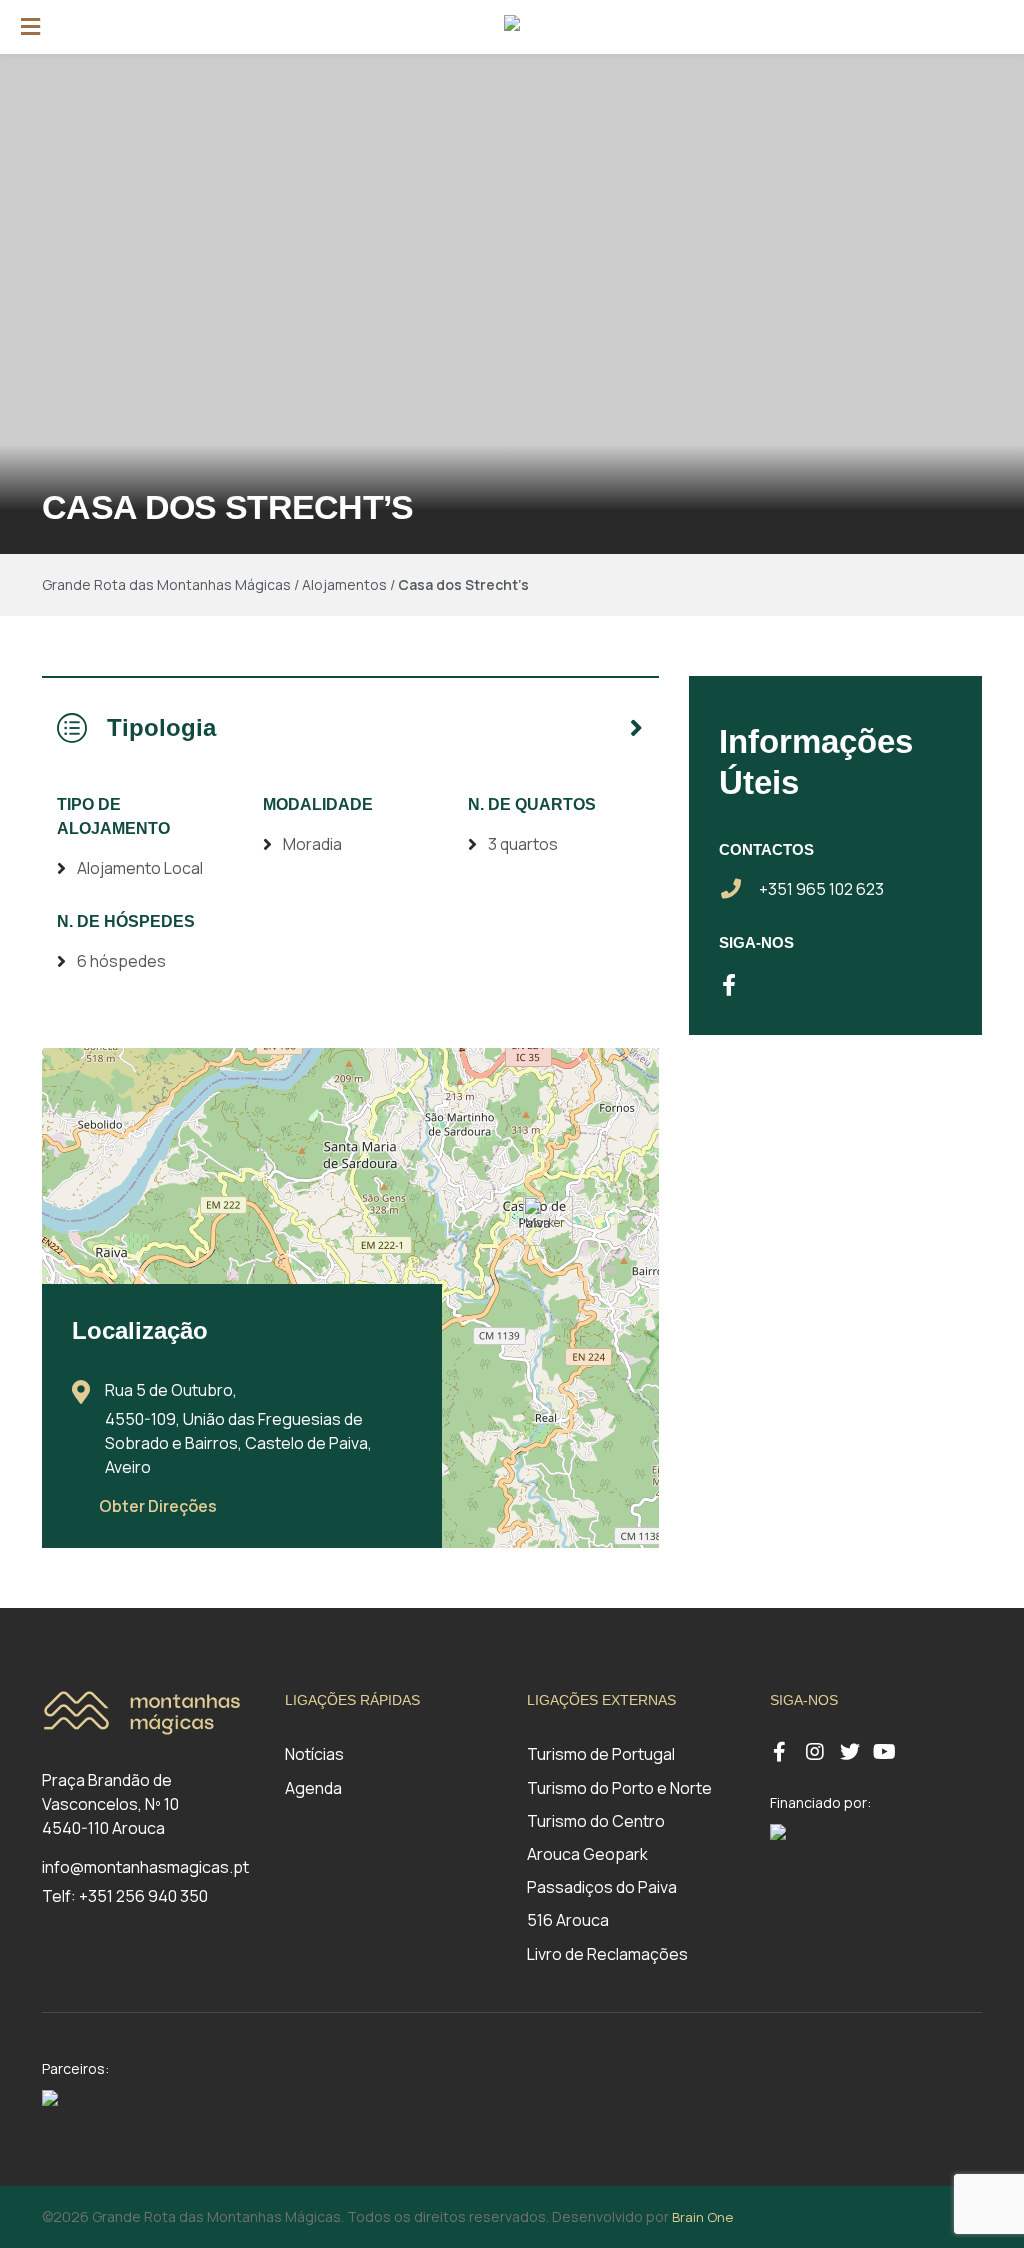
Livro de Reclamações (607, 1954)
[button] (548, 1221)
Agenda (313, 1788)
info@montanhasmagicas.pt (145, 1867)
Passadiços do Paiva (602, 1887)
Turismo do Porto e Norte (619, 1788)
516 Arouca (568, 1920)
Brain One (702, 2217)
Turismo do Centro (596, 1821)
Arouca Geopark (587, 1854)
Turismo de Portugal (601, 1754)
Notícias (314, 1754)
